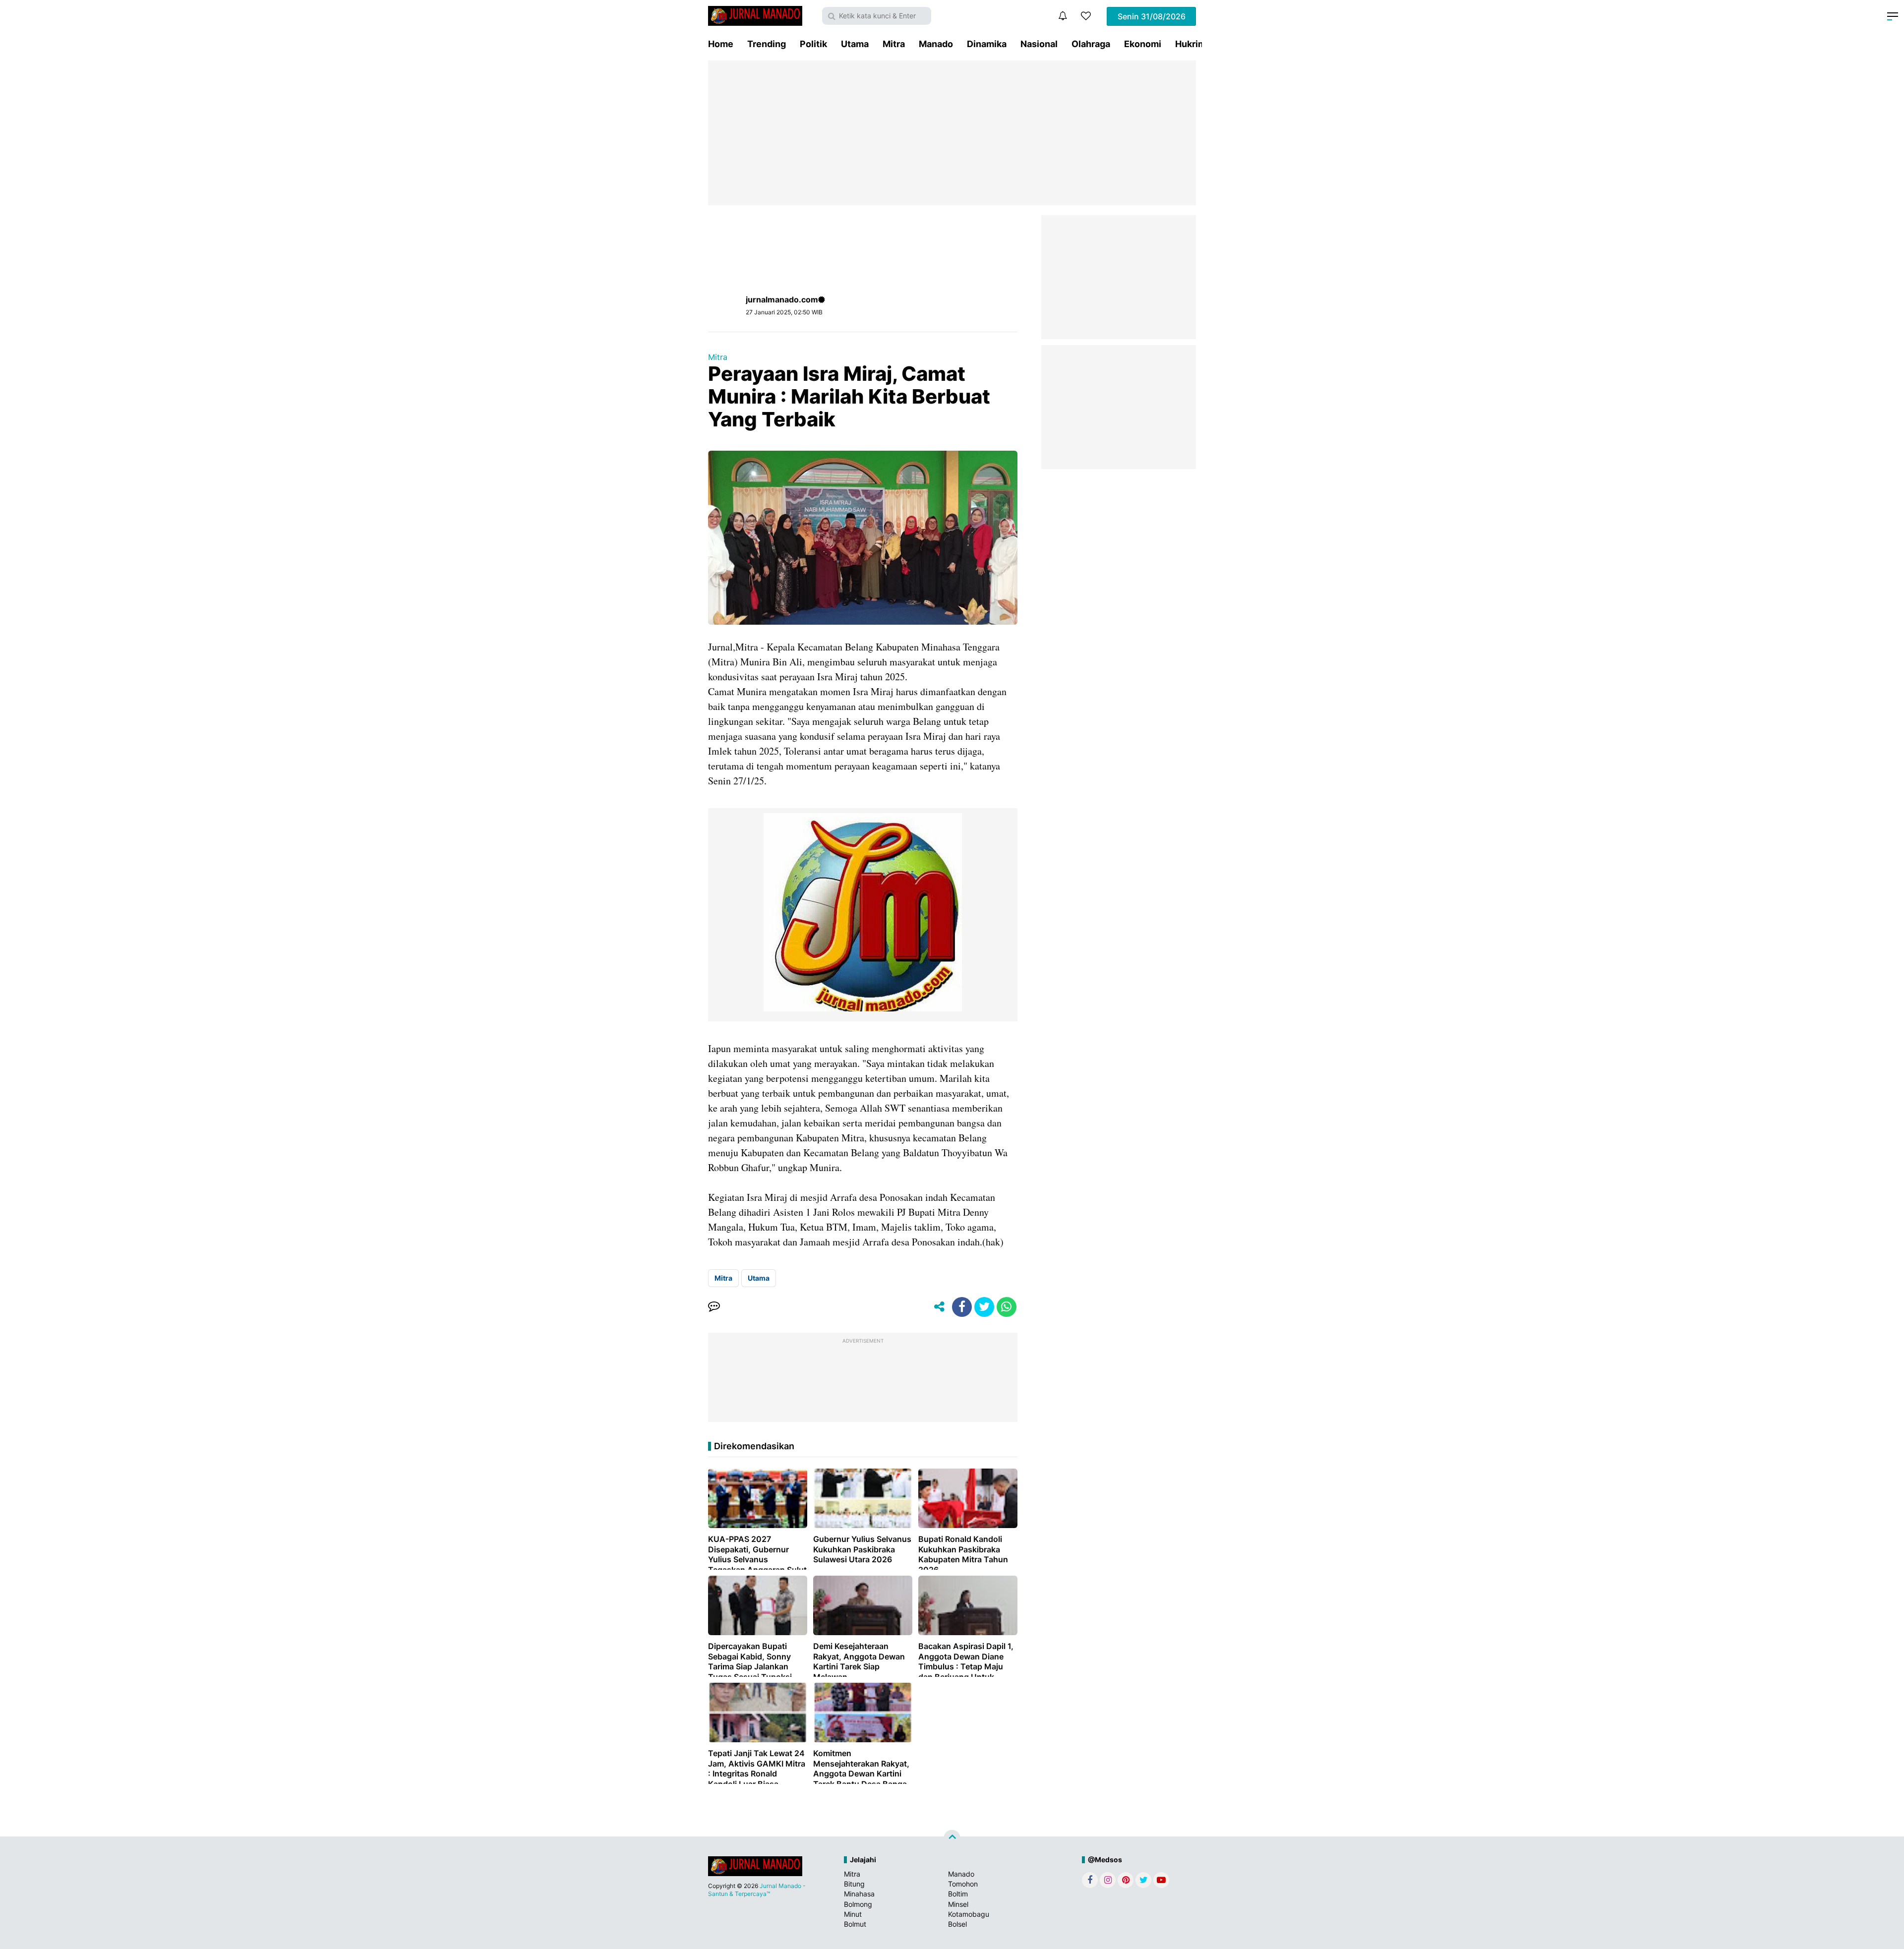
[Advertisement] (952, 133)
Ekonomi (1143, 44)
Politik (813, 44)
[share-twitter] (984, 1307)
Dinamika (987, 44)
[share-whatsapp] (1007, 1307)
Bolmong (858, 1904)
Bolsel (957, 1924)
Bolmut (855, 1924)
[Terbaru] (1063, 16)
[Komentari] (714, 1307)
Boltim (958, 1894)
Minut (853, 1914)
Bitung (854, 1884)
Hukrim (1190, 44)
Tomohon (963, 1884)
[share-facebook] (962, 1307)
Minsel (958, 1904)
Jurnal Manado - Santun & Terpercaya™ (757, 1890)
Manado (936, 44)
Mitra (894, 44)
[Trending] (1086, 16)
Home (721, 44)
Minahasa (859, 1894)
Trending (767, 44)
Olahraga (1091, 44)
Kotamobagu (969, 1914)
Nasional (1039, 44)
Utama (855, 44)
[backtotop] (952, 1838)
